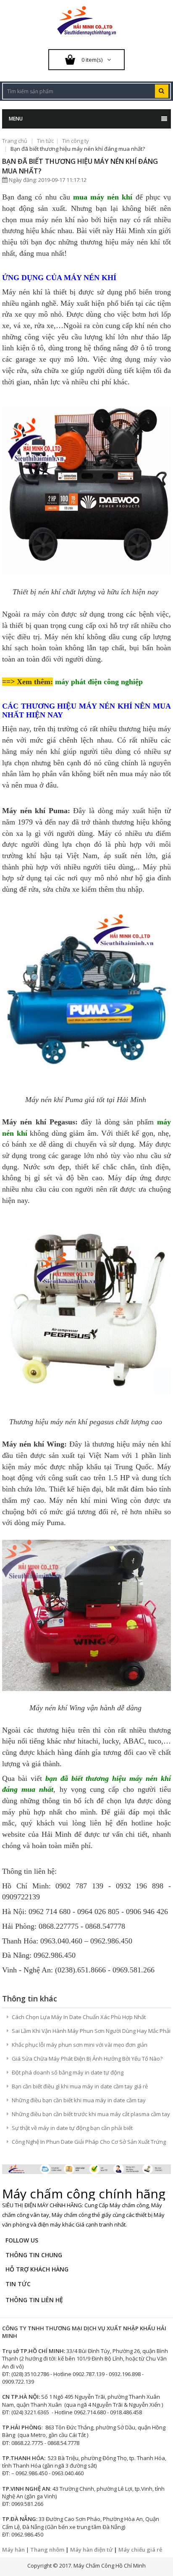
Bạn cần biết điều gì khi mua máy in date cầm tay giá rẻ (80, 2086)
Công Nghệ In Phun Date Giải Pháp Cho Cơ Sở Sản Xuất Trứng (89, 2142)
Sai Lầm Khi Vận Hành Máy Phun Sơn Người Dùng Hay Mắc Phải (91, 2031)
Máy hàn (13, 2550)
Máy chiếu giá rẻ (140, 2550)
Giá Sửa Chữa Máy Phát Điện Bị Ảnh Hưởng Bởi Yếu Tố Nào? (87, 2059)
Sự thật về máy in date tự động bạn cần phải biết (72, 2128)
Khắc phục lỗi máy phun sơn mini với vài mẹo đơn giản (80, 2045)
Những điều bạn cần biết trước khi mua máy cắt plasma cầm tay (91, 2114)
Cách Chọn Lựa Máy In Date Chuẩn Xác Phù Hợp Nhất (79, 2017)
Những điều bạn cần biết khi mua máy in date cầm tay (79, 2100)
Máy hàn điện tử (91, 2550)
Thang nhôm (47, 2550)
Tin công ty (76, 141)
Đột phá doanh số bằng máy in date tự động (68, 2072)
